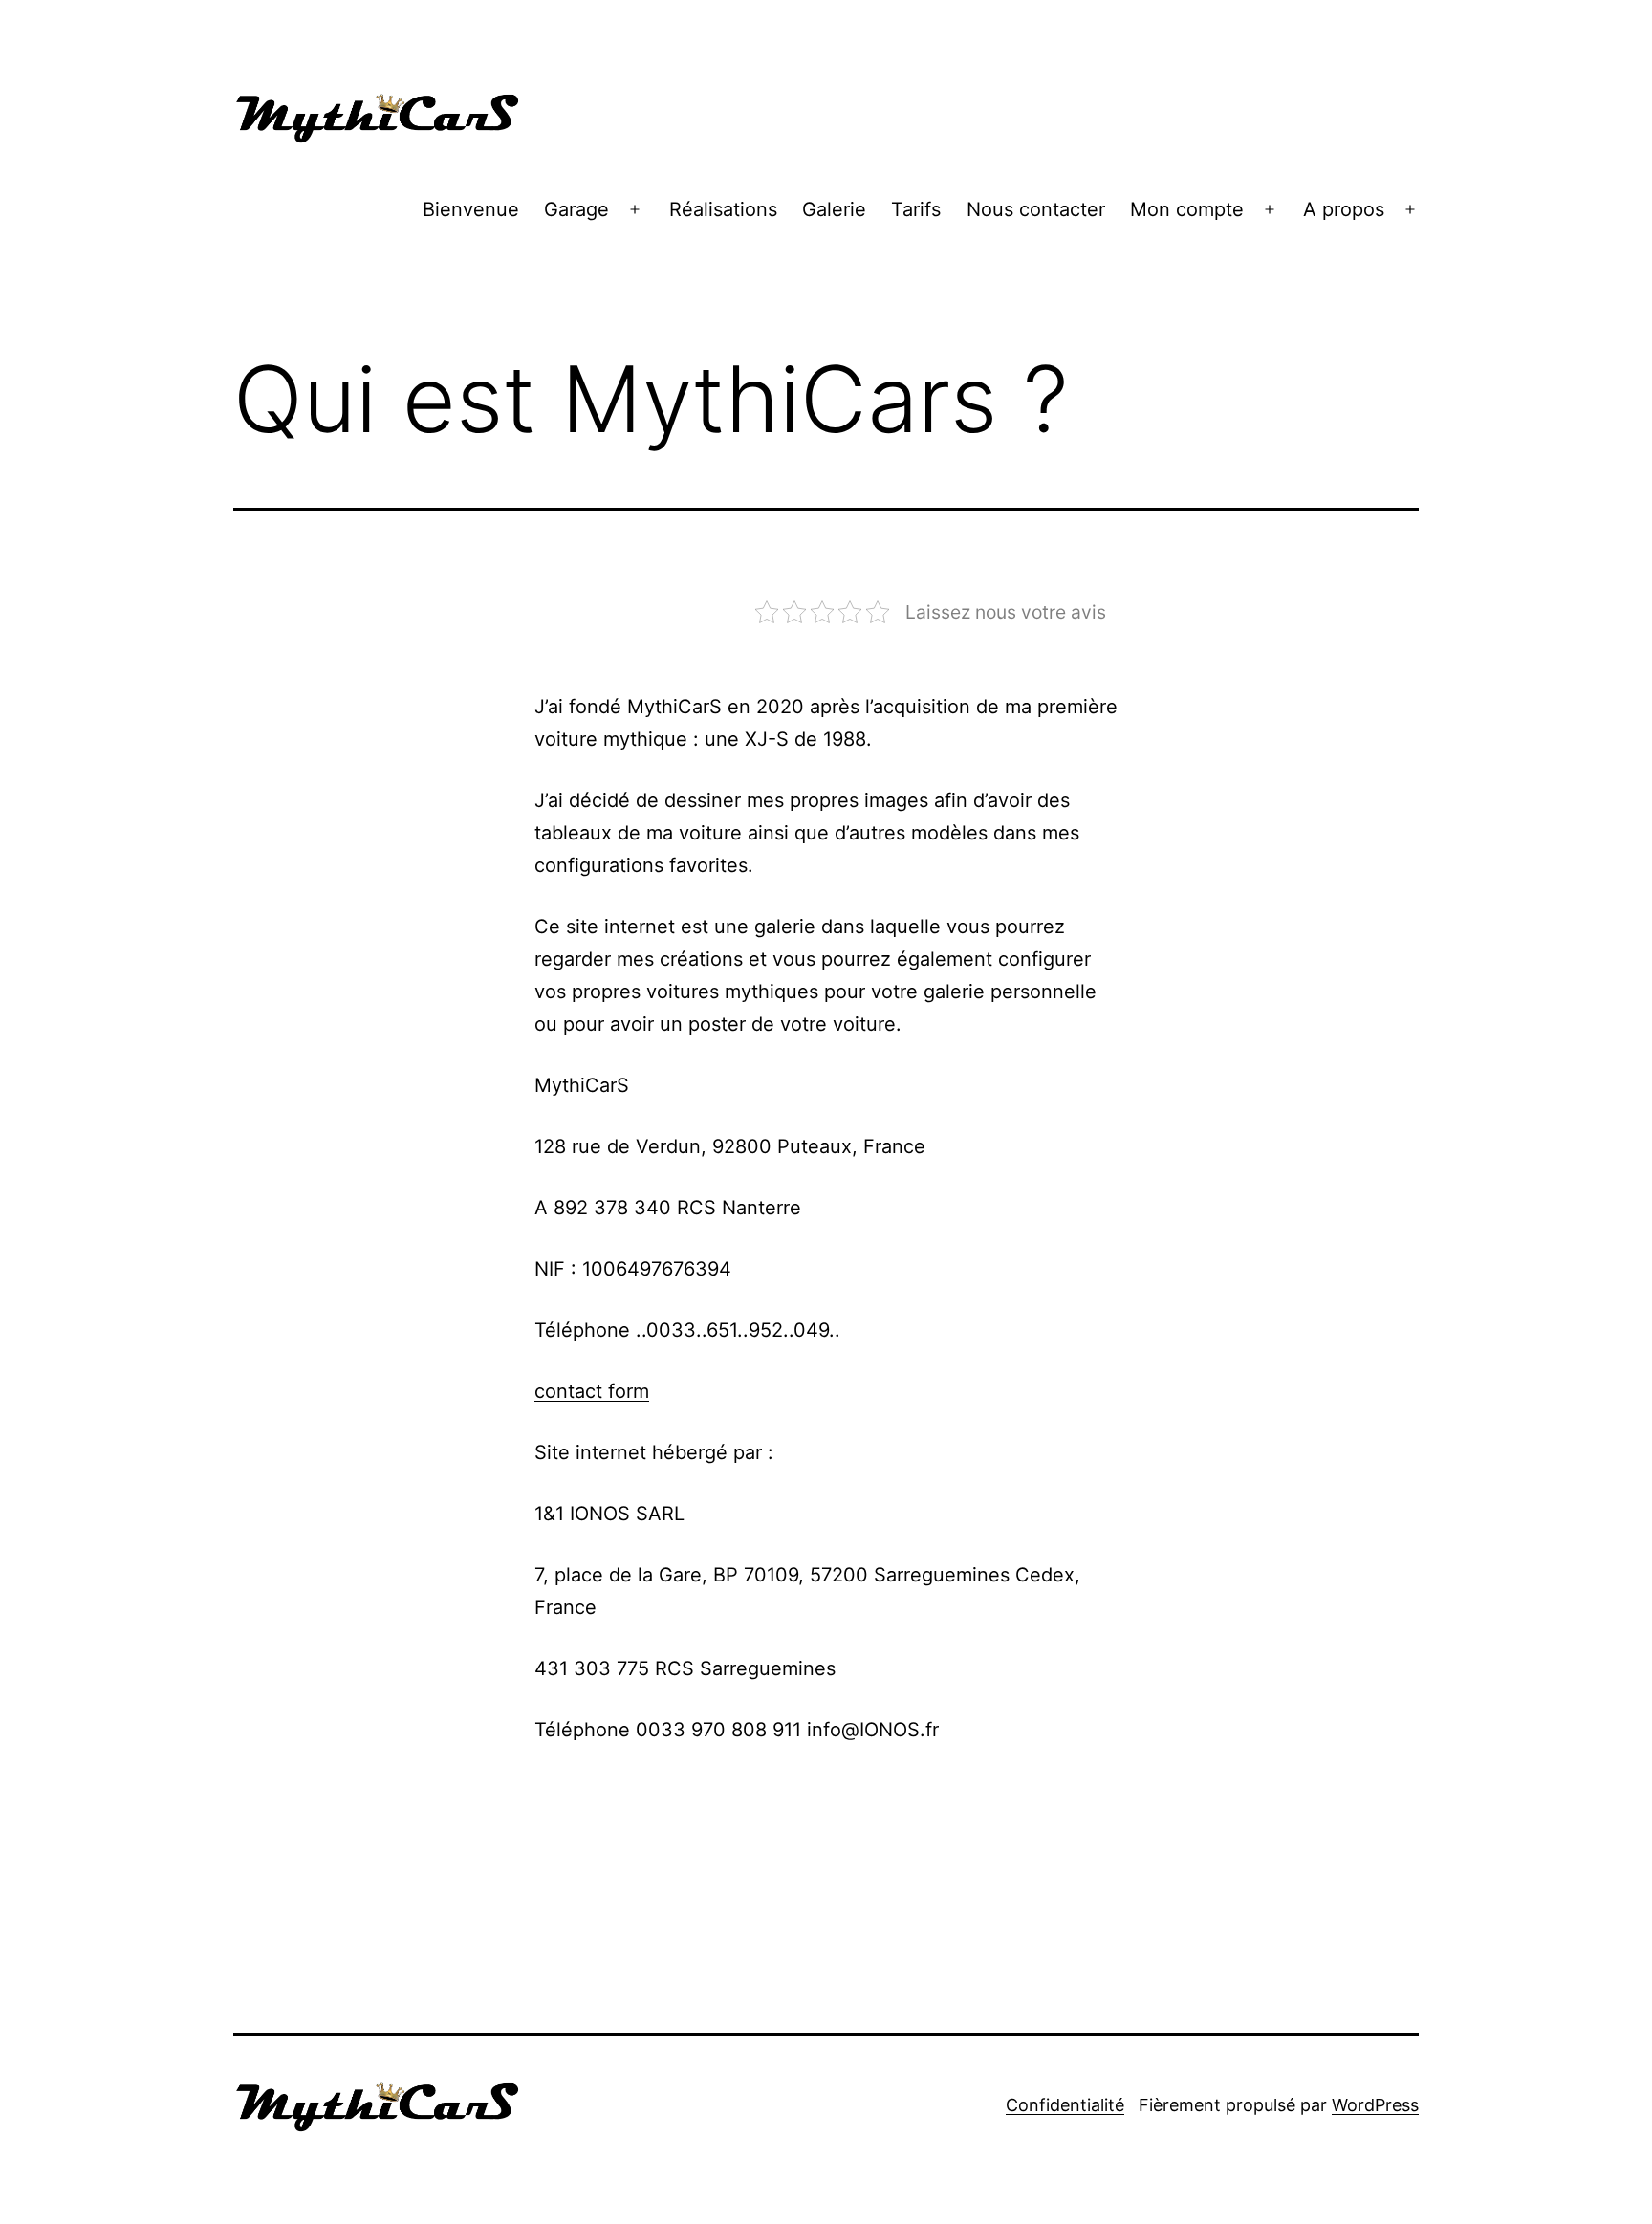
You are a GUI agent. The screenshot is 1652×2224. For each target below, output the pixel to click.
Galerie (834, 209)
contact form (592, 1391)
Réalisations (723, 209)
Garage (576, 209)
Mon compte (1187, 209)
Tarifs (916, 209)
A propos (1344, 209)
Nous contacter (1036, 209)
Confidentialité (1065, 2105)
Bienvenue (471, 209)
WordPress (1375, 2105)
